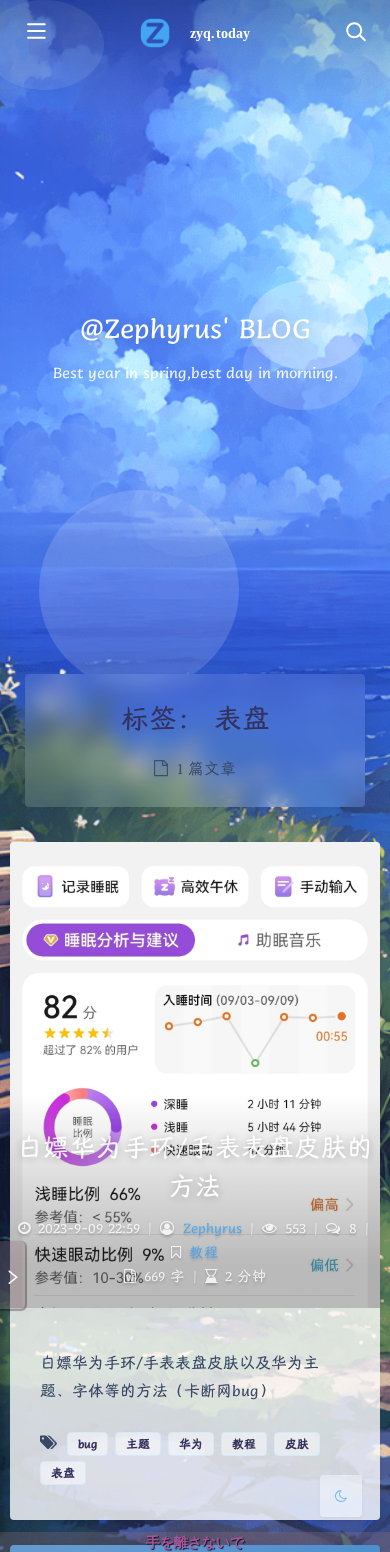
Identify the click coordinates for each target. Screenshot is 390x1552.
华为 (191, 1443)
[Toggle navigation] (355, 33)
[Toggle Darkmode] (341, 1496)
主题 (138, 1443)
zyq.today (219, 33)
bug (87, 1443)
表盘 (63, 1472)
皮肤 (297, 1443)
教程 (204, 1252)
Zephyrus (212, 1228)
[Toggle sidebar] (35, 33)
